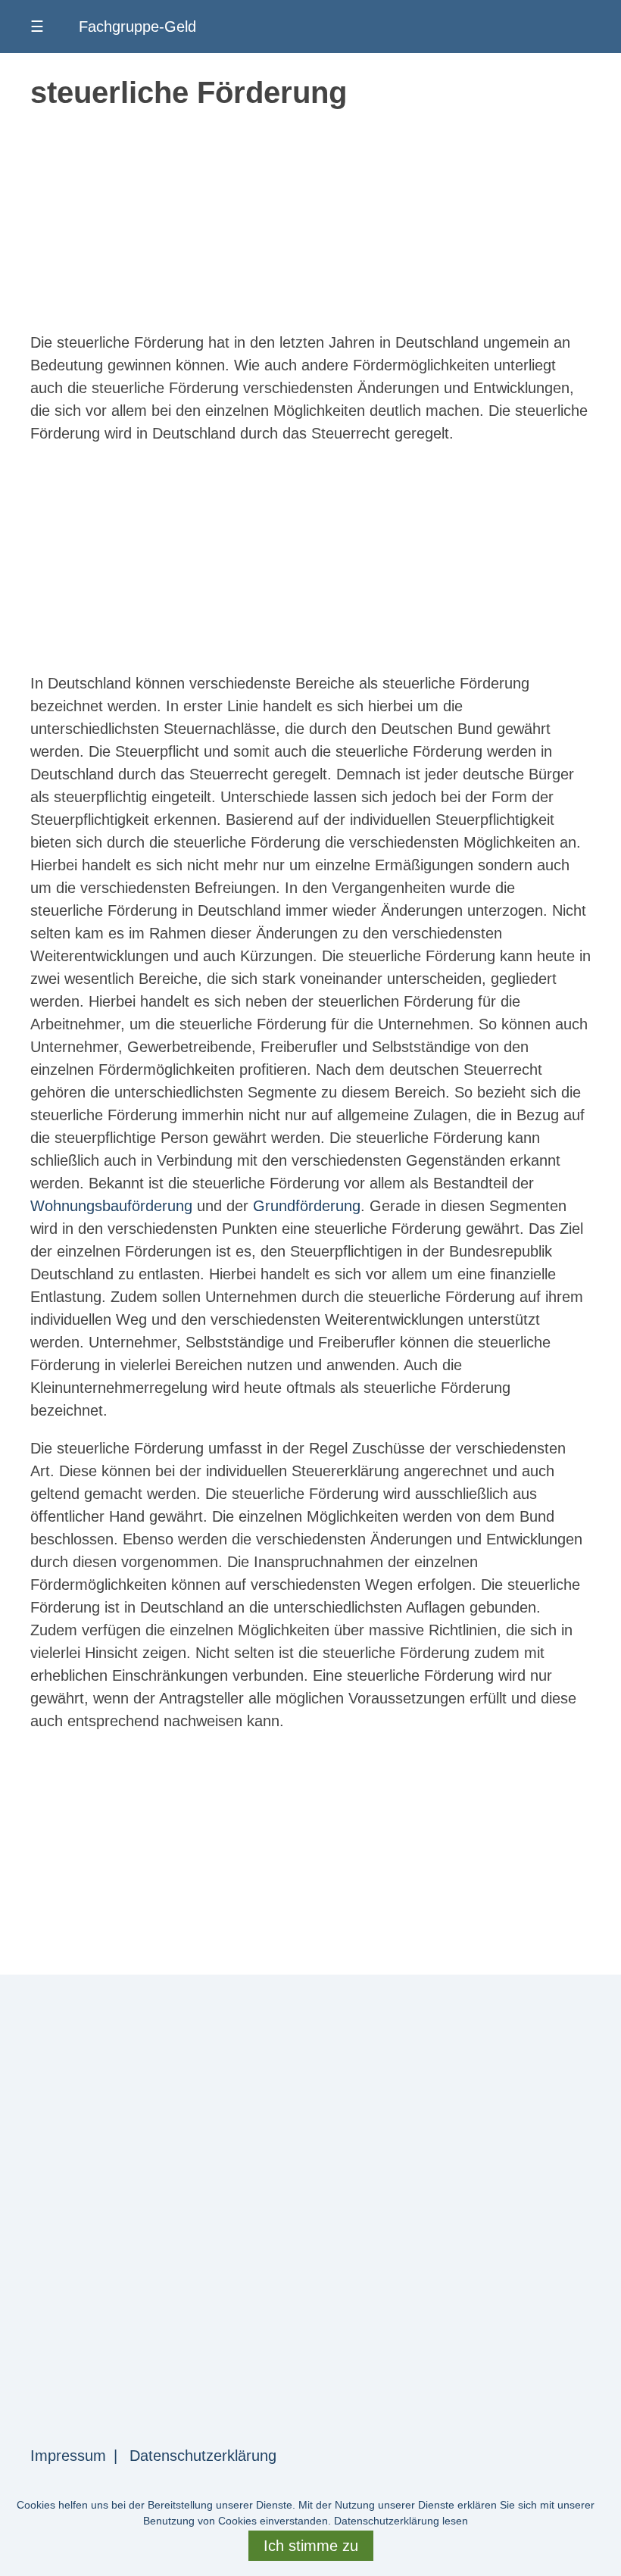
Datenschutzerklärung (203, 2456)
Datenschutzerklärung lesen (401, 2521)
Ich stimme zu (311, 2546)
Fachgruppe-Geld (137, 27)
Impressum (68, 2456)
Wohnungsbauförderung (111, 1206)
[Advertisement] (310, 225)
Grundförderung (307, 1206)
